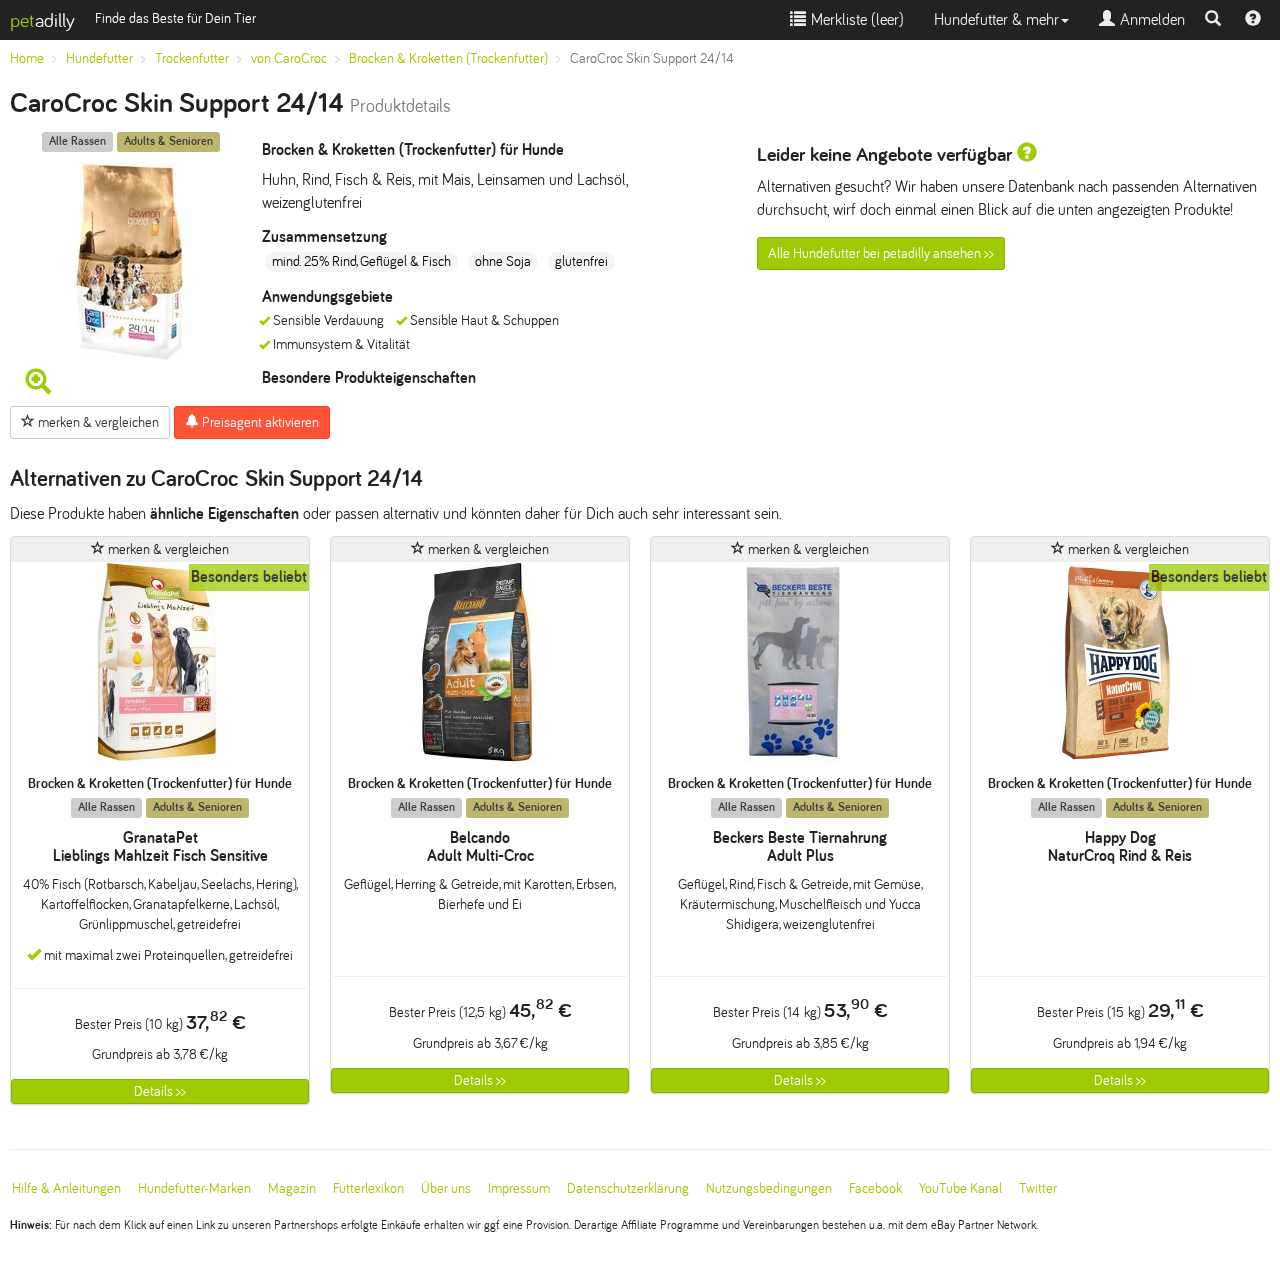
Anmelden (1150, 19)
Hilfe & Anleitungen (66, 1188)
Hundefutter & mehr (996, 19)
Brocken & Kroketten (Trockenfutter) (448, 58)
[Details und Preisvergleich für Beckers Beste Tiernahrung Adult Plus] (800, 668)
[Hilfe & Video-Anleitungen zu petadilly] (1253, 20)
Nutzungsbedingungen (769, 1188)
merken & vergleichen (97, 422)
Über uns (446, 1188)
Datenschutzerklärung (628, 1188)
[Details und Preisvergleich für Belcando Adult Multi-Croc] (480, 668)
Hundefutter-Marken (194, 1188)
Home (27, 58)
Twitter (1038, 1188)
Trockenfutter (192, 58)
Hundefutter (99, 58)
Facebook (875, 1188)
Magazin (292, 1188)
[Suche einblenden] (1213, 20)
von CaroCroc (289, 58)
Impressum (519, 1188)
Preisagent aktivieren (259, 422)
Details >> (160, 1091)
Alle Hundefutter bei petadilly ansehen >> (881, 253)
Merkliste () (855, 19)
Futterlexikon (368, 1188)
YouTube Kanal (960, 1188)
